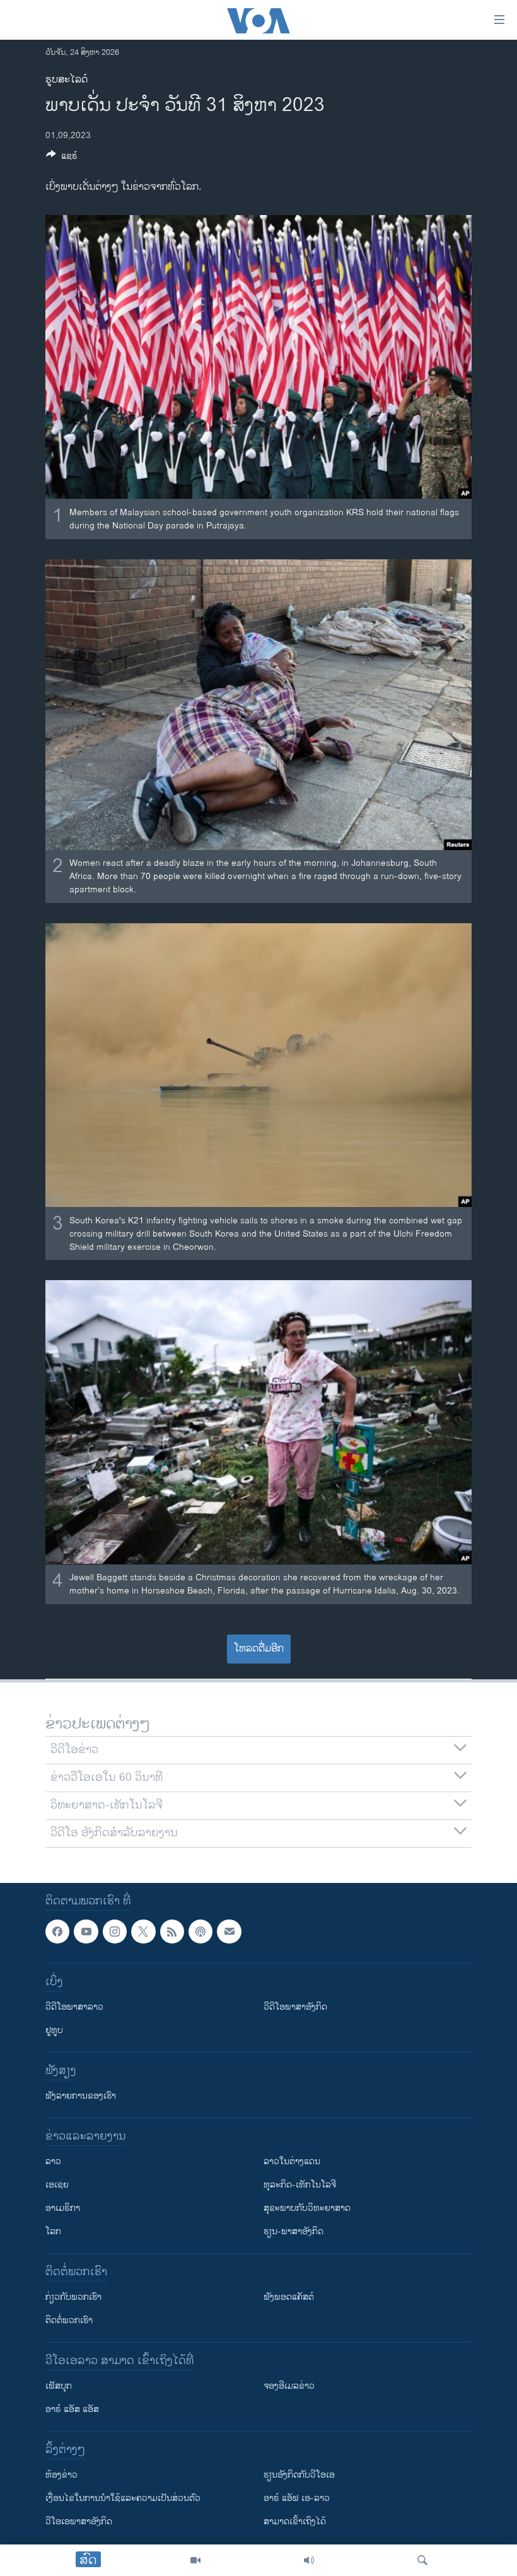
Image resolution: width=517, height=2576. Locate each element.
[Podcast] (200, 1932)
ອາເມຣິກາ (63, 2208)
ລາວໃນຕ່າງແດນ (292, 2161)
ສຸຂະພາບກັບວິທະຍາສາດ (307, 2208)
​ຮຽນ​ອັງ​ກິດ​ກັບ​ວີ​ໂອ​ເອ (299, 2475)
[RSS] (172, 1932)
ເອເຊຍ (57, 2185)
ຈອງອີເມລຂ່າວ (289, 2386)
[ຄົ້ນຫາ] (422, 2560)
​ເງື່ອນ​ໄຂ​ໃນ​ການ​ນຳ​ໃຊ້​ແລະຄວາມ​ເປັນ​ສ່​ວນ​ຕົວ (123, 2498)
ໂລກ (53, 2231)
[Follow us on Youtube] (86, 1932)
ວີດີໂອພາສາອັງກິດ (295, 2007)
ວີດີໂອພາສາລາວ (74, 2007)
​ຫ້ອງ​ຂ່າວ (61, 2475)
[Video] (195, 2560)
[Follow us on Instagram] (115, 1932)
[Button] (62, 158)
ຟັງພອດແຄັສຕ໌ (289, 2297)
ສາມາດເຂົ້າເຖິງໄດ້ (295, 2521)
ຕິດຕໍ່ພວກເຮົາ (69, 2320)
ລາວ (53, 2161)
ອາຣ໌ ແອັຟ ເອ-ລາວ (297, 2498)
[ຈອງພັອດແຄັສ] (229, 1932)
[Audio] (309, 2560)
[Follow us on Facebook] (57, 1932)
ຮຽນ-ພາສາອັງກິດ (293, 2231)
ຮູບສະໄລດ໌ (67, 80)
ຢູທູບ (54, 2030)
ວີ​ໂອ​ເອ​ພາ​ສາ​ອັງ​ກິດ (79, 2521)
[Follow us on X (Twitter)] (143, 1932)
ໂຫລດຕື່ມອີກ (259, 1649)
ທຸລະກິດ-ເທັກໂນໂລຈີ (300, 2185)
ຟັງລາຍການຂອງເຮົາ (81, 2096)
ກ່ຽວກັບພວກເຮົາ (73, 2297)
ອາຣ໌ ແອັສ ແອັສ (72, 2409)
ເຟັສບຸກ (59, 2386)
